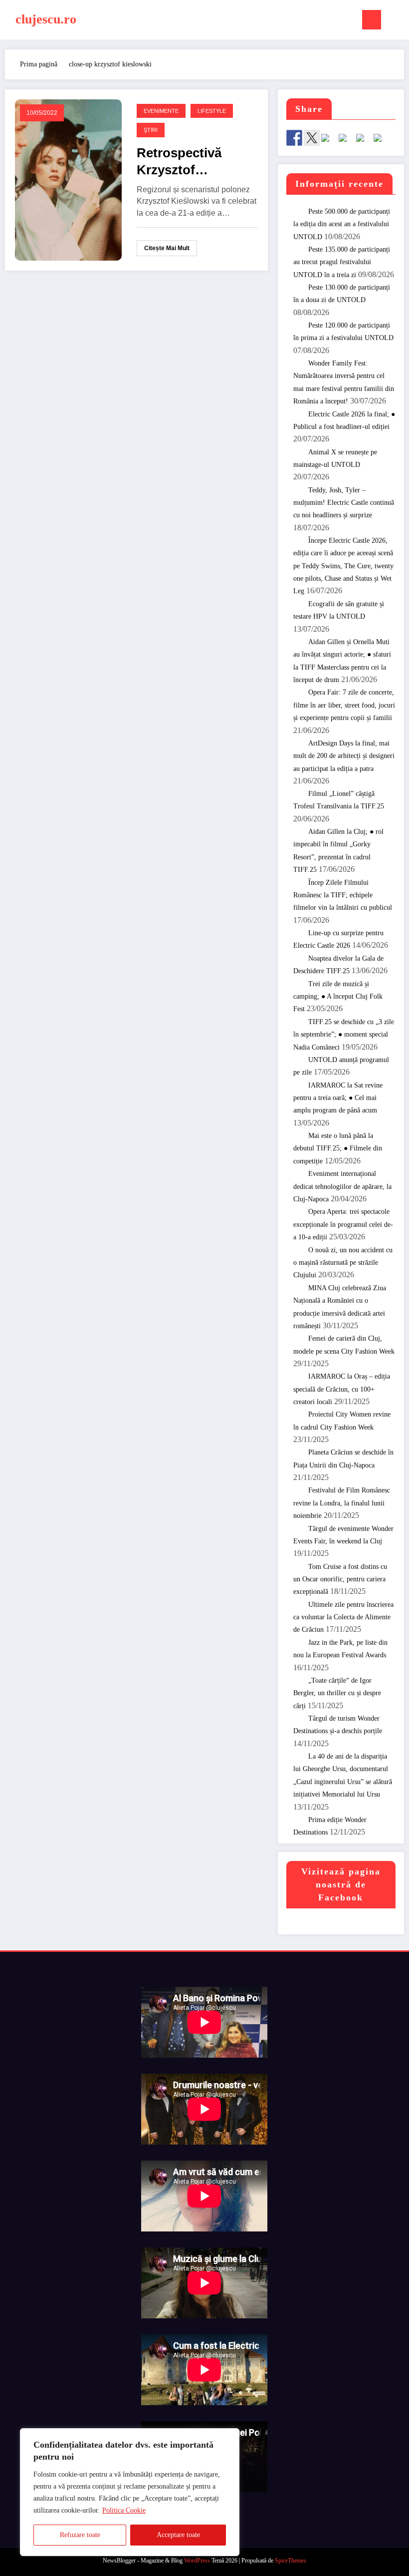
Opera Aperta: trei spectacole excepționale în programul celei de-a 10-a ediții (343, 1224)
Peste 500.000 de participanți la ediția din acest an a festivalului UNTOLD (342, 224)
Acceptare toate (178, 2535)
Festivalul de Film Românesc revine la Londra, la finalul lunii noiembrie (342, 1503)
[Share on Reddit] (329, 142)
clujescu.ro (46, 19)
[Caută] (394, 22)
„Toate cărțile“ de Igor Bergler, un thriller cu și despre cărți (337, 1693)
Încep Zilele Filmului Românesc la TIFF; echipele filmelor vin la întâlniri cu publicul (343, 895)
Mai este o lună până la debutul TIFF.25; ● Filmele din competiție (338, 1148)
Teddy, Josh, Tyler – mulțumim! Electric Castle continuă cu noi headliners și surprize (344, 503)
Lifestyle (212, 111)
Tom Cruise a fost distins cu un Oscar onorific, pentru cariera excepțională (340, 1579)
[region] (130, 2492)
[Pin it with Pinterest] (347, 142)
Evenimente (161, 111)
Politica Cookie (124, 2510)
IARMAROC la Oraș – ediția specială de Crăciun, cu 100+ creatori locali (342, 1389)
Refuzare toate (80, 2535)
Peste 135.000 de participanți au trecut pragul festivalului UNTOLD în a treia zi (342, 262)
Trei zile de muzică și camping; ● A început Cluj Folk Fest (338, 997)
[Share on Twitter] (312, 138)
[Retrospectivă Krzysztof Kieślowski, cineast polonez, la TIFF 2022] (68, 180)
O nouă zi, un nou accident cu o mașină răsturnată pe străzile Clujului (343, 1263)
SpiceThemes (291, 2561)
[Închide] (229, 2437)
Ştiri (151, 130)
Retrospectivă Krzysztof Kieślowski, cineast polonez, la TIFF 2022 (195, 162)
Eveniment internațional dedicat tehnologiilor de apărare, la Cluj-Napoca (342, 1186)
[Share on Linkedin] (364, 142)
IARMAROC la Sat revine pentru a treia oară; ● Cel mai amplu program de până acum (338, 1098)
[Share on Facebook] (294, 138)
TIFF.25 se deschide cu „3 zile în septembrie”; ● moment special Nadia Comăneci (344, 1035)
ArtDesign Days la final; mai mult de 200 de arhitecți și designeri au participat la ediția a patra (344, 756)
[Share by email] (382, 142)
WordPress (197, 2561)
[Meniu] (372, 20)
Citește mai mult (167, 248)
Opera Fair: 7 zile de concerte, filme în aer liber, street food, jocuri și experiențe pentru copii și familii (344, 705)
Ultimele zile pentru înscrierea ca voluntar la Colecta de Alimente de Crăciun (343, 1617)
